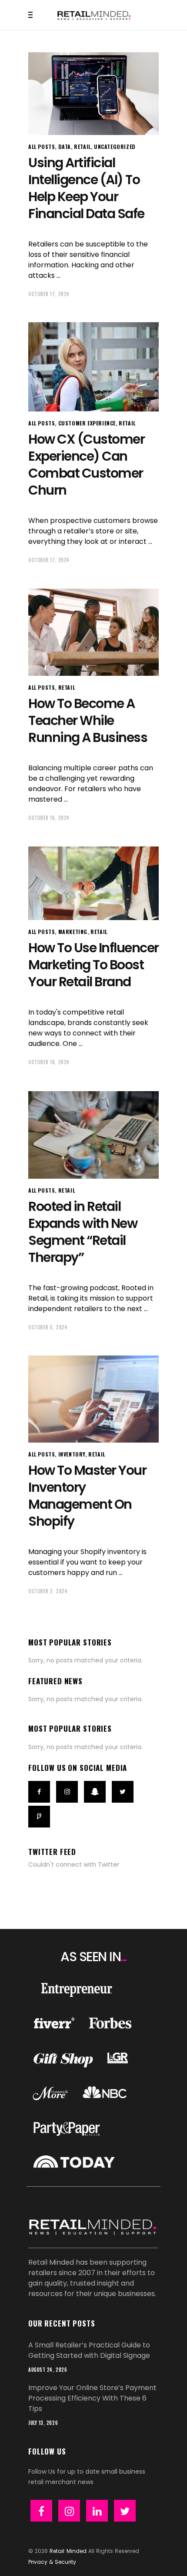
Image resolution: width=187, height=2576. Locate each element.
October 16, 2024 (49, 818)
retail (82, 147)
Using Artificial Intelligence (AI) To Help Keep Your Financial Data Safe (86, 188)
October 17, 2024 (49, 294)
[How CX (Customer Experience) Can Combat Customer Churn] (93, 367)
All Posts (42, 147)
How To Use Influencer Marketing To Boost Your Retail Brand (93, 965)
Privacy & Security (52, 2562)
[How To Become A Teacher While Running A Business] (93, 632)
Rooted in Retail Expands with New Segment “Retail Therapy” (83, 1232)
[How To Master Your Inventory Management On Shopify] (93, 1399)
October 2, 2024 (48, 1591)
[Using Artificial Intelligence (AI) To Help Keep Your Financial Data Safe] (93, 94)
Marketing (73, 932)
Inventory (72, 1454)
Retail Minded (68, 2551)
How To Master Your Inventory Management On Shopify (87, 1496)
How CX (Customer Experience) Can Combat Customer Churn (86, 465)
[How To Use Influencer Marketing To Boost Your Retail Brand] (93, 883)
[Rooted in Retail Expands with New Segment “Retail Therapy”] (93, 1135)
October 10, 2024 (49, 1062)
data (65, 147)
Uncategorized (115, 147)
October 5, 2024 (48, 1327)
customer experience (87, 423)
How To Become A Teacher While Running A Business (88, 720)
